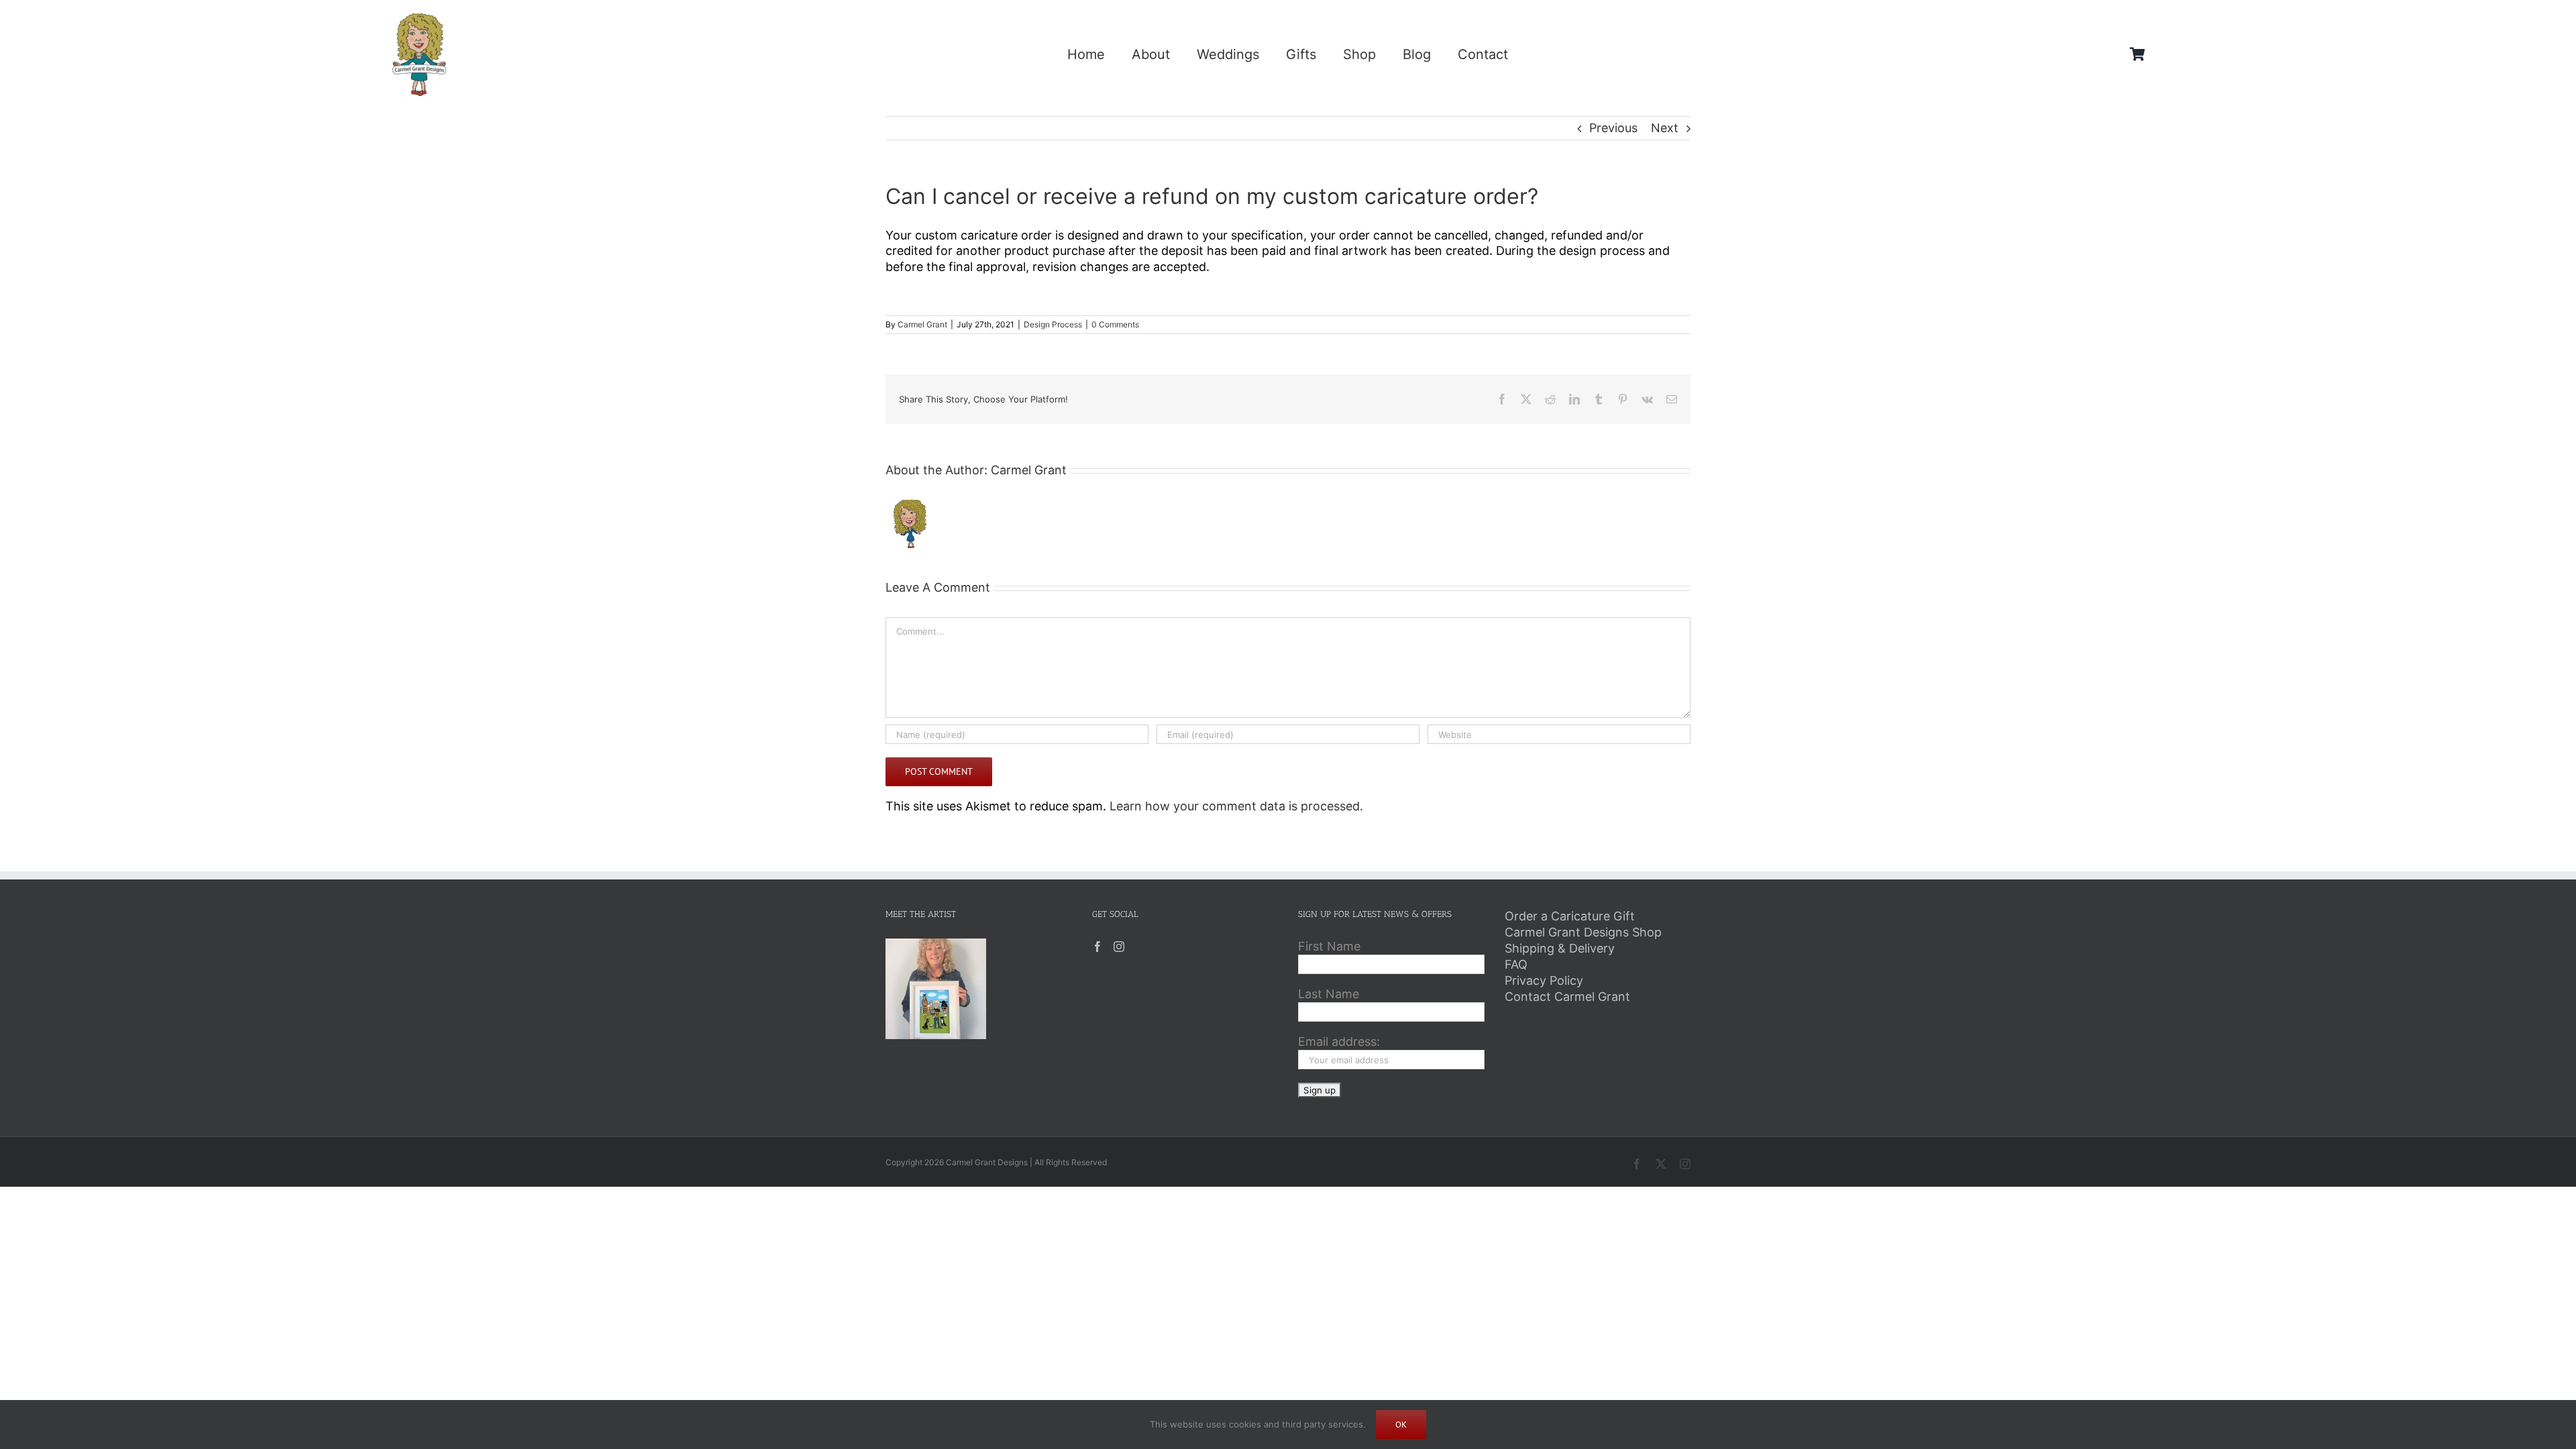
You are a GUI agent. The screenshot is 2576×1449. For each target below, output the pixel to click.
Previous (1613, 128)
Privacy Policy (1544, 980)
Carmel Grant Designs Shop (1583, 932)
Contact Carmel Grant (1567, 997)
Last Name (1329, 994)
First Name (1329, 946)
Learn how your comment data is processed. (1236, 806)
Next (1665, 128)
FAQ (1516, 964)
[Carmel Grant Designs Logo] (419, 19)
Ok (1401, 1425)
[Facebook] (1097, 947)
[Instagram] (1119, 947)
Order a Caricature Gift (1570, 916)
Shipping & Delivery (1560, 948)
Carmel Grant (922, 324)
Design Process (1053, 324)
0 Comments (1115, 324)
